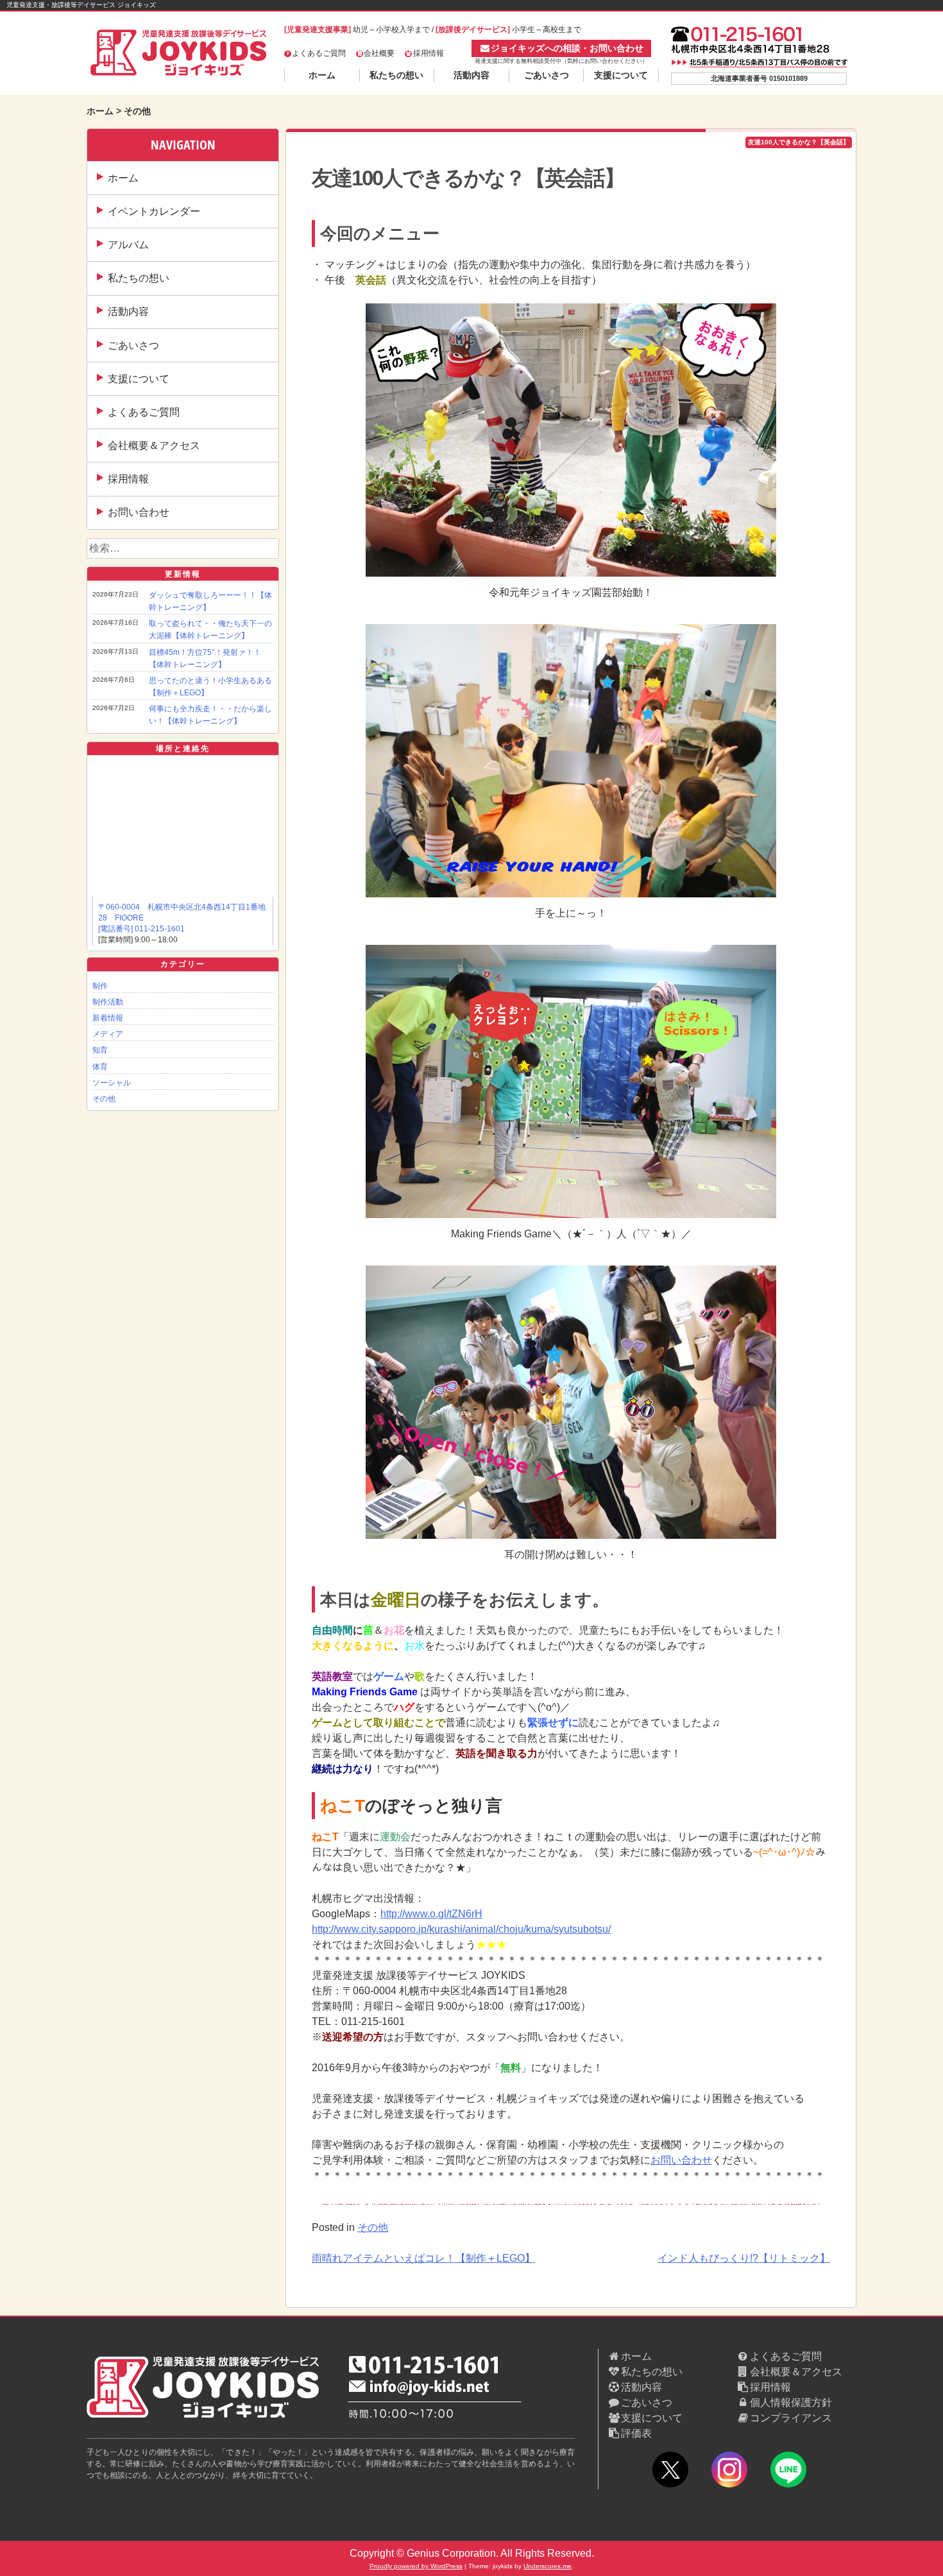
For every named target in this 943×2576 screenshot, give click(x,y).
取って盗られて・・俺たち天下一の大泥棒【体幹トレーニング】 (210, 630)
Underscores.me (548, 2566)
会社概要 (379, 53)
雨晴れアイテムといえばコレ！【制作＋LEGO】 (423, 2258)
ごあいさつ (547, 75)
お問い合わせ (139, 512)
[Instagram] (729, 2472)
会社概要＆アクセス (154, 445)
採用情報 (429, 53)
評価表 (636, 2433)
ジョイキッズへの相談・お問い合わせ (567, 48)
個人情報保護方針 (791, 2402)
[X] (670, 2472)
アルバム (128, 245)
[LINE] (788, 2472)
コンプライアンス (791, 2418)
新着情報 (108, 1018)
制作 (100, 986)
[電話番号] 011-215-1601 (141, 929)
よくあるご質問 (319, 53)
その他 (104, 1099)
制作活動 (108, 1002)
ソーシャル (112, 1083)
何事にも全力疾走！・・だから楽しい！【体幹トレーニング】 (210, 715)
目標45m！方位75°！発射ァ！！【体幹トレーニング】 (205, 658)
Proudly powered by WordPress (416, 2566)
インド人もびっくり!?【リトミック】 (744, 2258)
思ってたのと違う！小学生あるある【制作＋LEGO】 (210, 687)
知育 (100, 1050)
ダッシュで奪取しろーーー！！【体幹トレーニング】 (210, 601)
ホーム (322, 75)
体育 (100, 1067)
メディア (108, 1034)
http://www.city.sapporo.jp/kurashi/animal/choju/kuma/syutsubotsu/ (461, 1929)
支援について (621, 75)
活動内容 (471, 75)
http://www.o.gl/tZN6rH (431, 1914)
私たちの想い (396, 75)
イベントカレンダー (154, 211)
